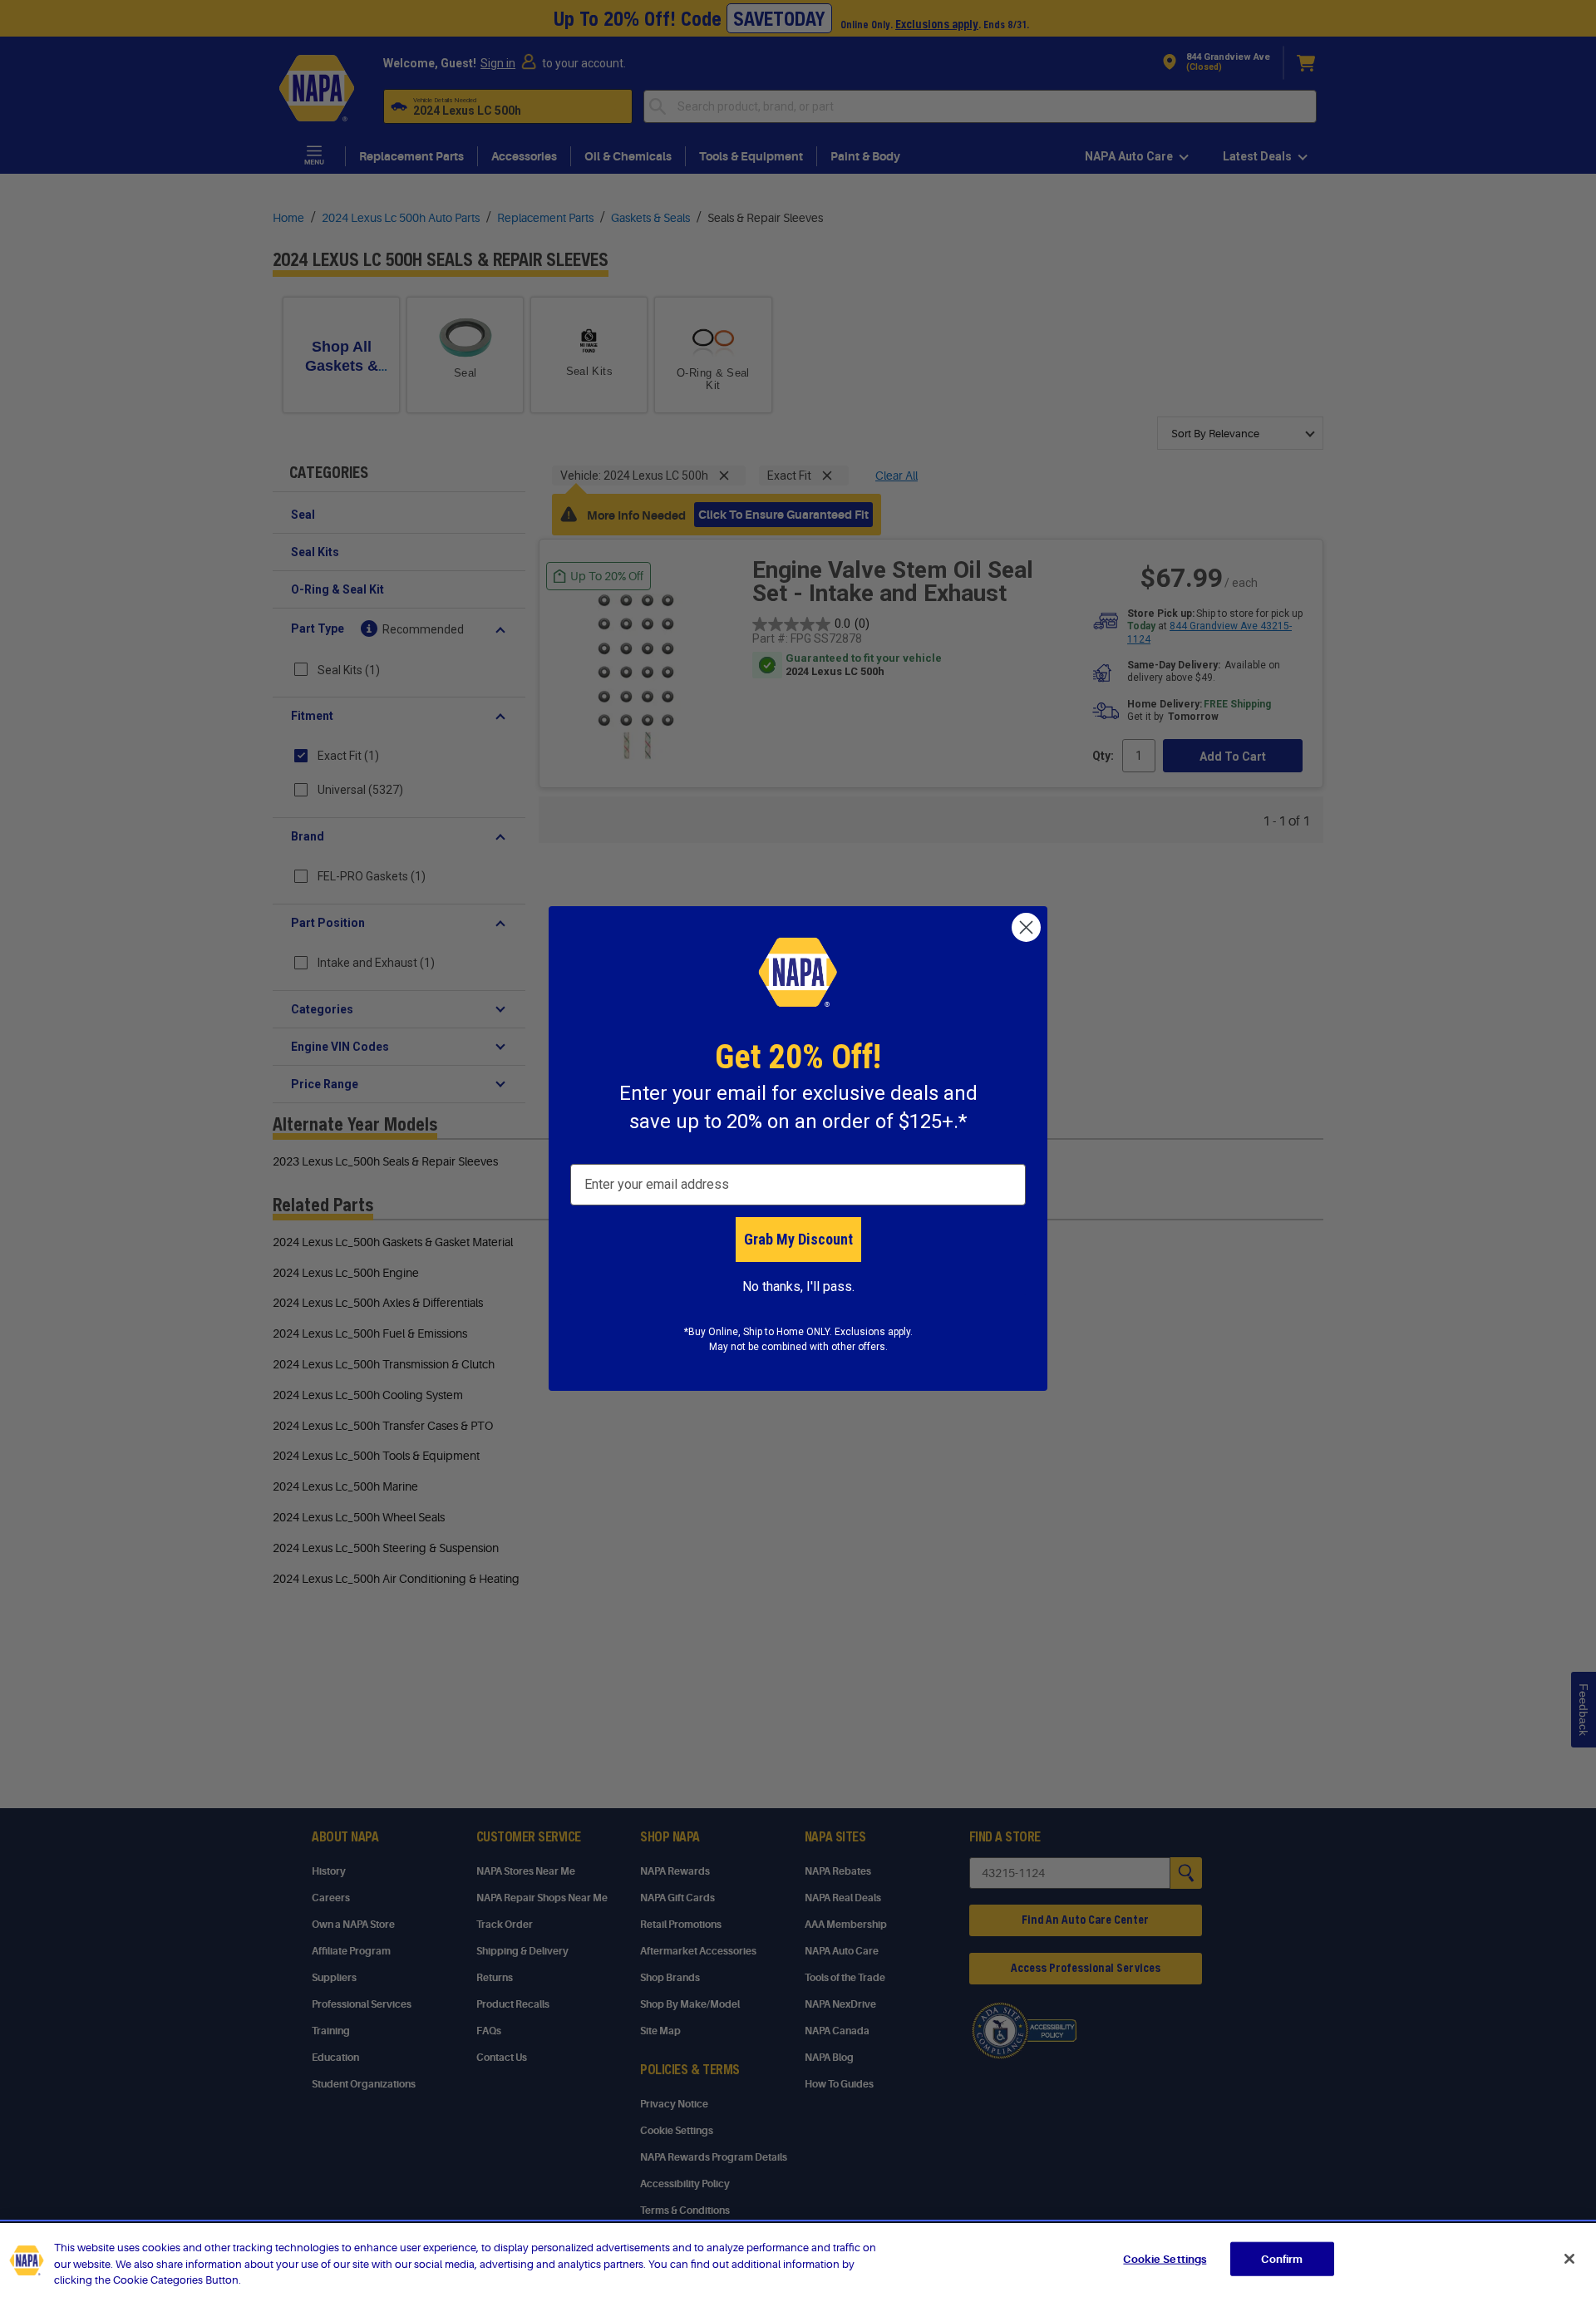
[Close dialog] (1026, 927)
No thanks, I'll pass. (798, 1287)
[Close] (1569, 2259)
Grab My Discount (798, 1239)
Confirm (1282, 2258)
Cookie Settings (1165, 2258)
